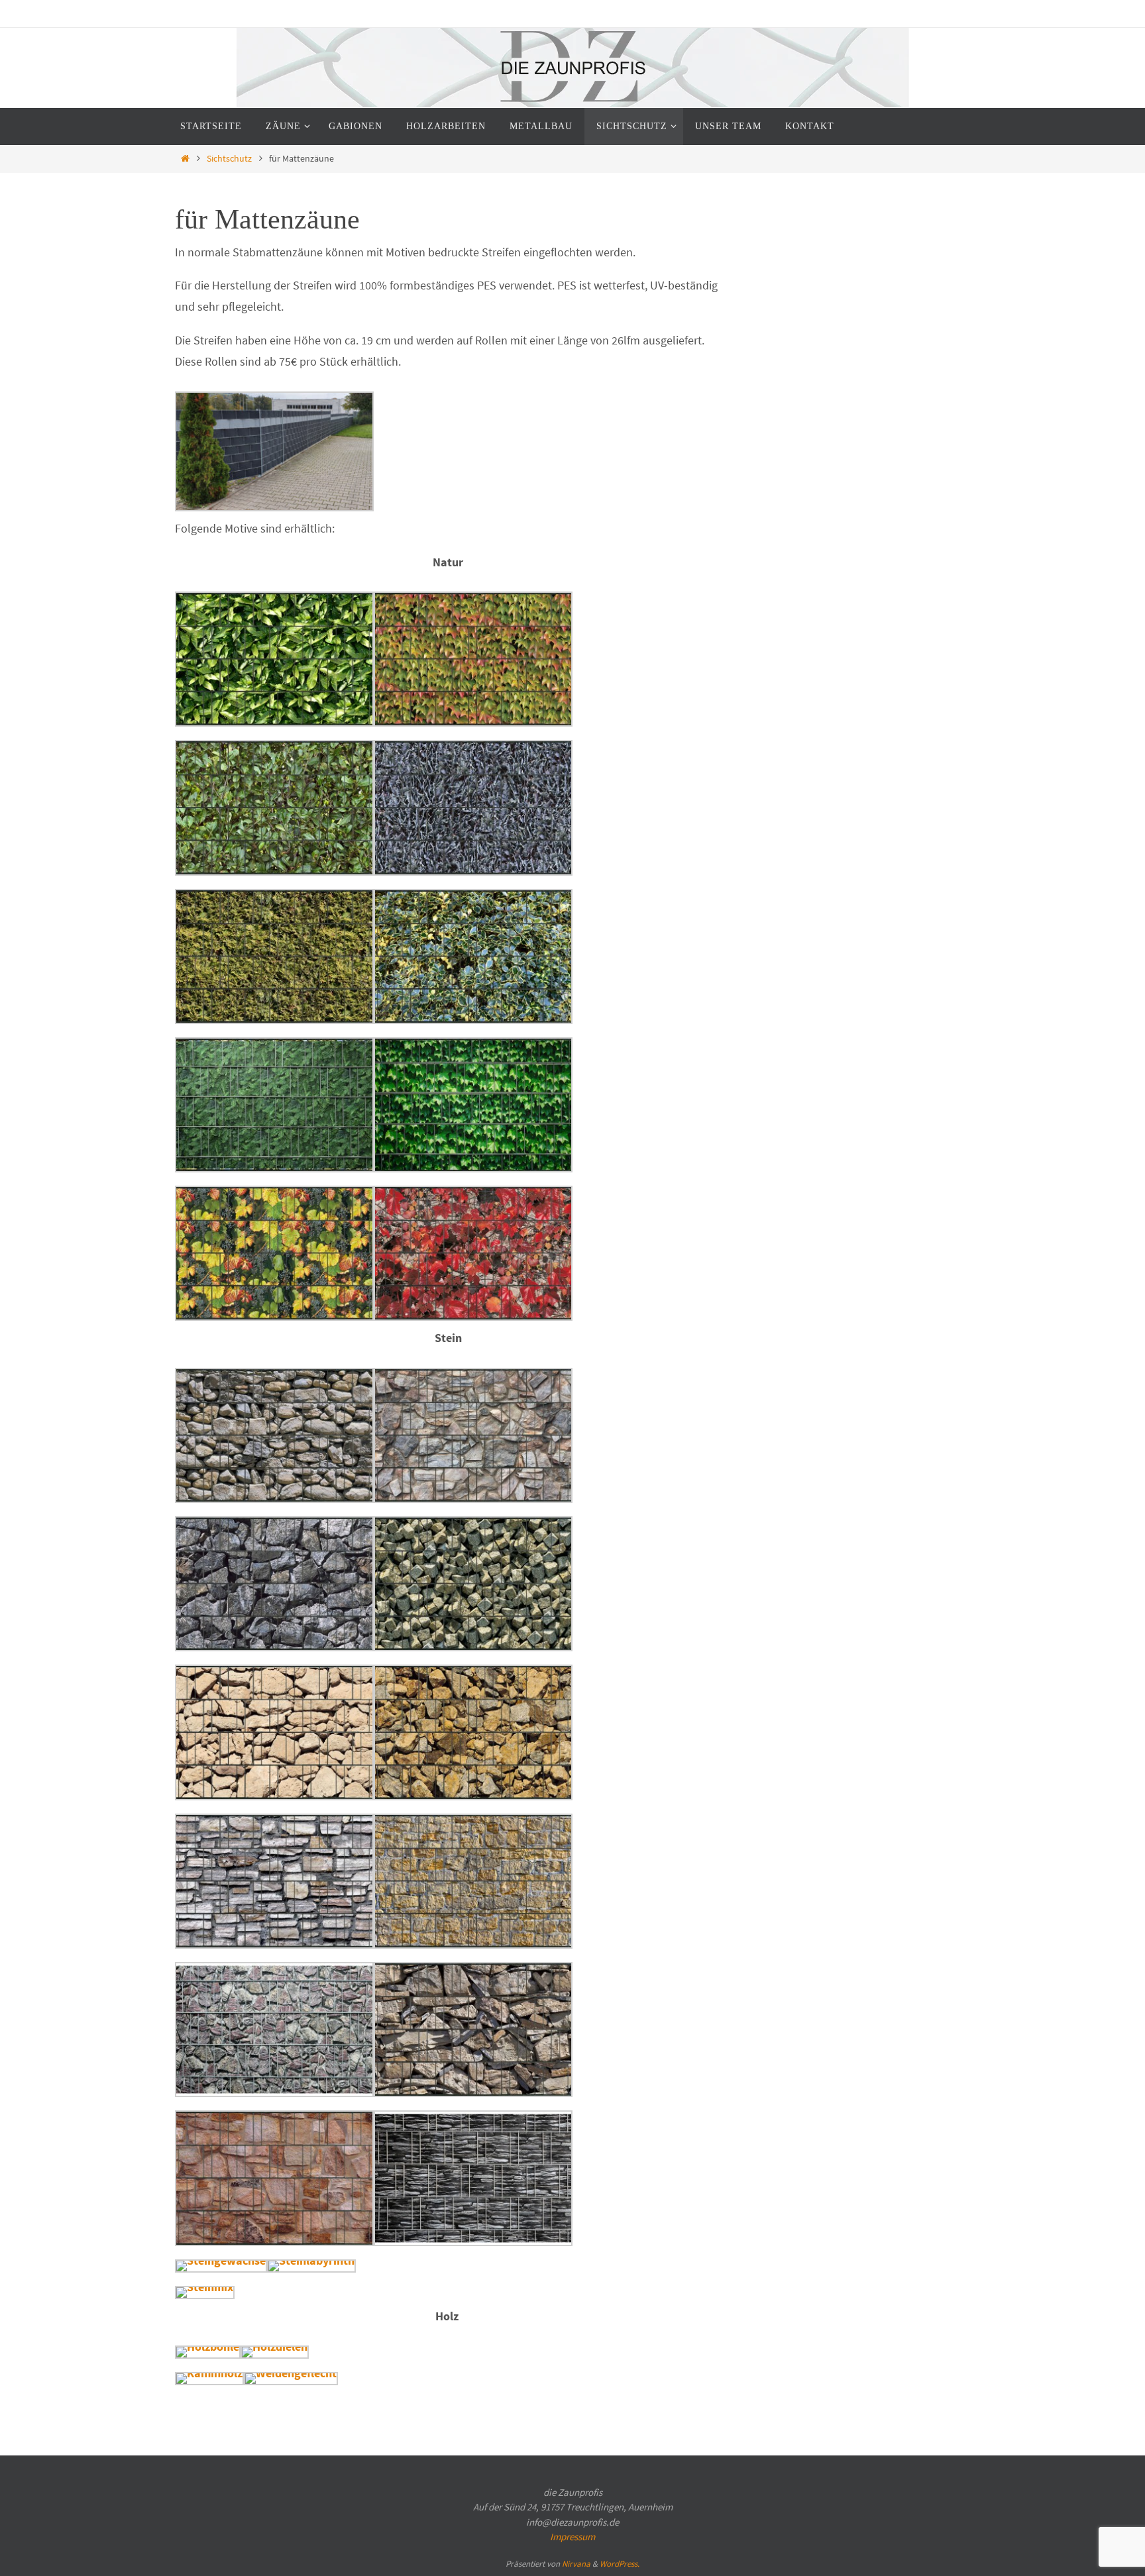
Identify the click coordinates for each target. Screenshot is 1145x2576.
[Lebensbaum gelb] (274, 1020)
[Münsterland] (473, 1944)
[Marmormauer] (274, 1944)
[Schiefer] (473, 2242)
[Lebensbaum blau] (473, 871)
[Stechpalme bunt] (473, 1020)
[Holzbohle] (208, 2346)
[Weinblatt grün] (473, 1168)
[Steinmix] (205, 2287)
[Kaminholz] (209, 2373)
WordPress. (620, 2564)
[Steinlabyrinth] (311, 2260)
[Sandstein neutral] (274, 2242)
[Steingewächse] (221, 2260)
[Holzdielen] (275, 2346)
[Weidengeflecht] (291, 2373)
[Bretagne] (473, 1499)
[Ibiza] (274, 1796)
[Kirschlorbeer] (274, 871)
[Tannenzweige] (274, 1168)
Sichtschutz (229, 158)
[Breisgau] (473, 722)
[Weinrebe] (274, 1316)
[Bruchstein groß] (274, 1647)
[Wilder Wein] (473, 1316)
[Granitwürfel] (473, 1647)
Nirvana (576, 2564)
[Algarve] (274, 1499)
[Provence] (473, 2093)
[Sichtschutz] (274, 507)
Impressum (572, 2537)
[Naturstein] (274, 2093)
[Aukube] (274, 722)
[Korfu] (473, 1796)
